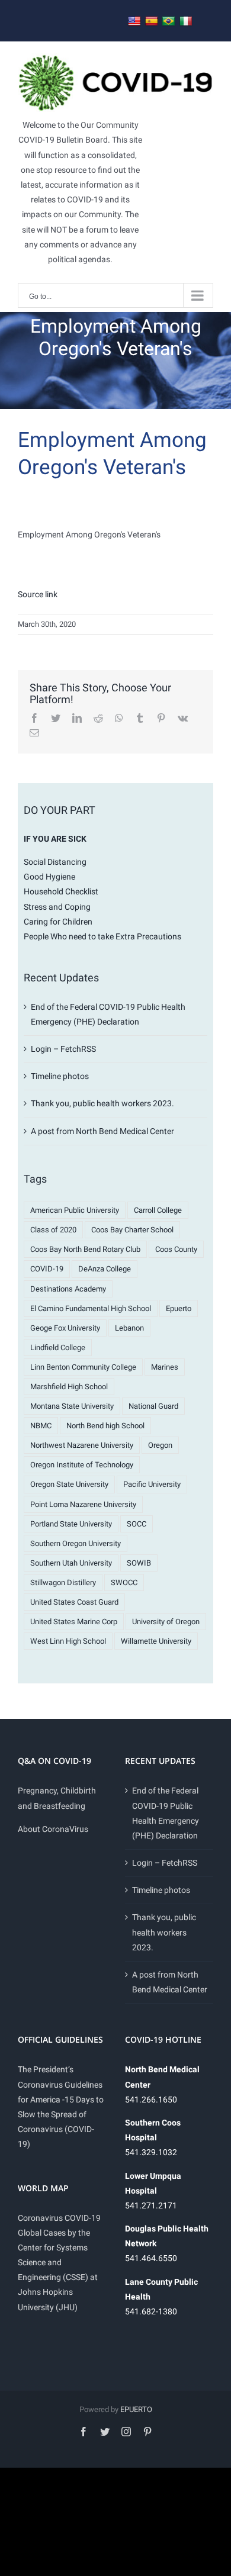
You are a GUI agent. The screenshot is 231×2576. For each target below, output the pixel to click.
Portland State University (71, 1524)
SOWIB (139, 1563)
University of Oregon (166, 1622)
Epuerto (179, 1308)
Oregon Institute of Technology (82, 1465)
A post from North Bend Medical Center (102, 1131)
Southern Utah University (71, 1563)
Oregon (160, 1445)
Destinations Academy (68, 1289)
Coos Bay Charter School (132, 1230)
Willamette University (156, 1641)
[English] (134, 22)
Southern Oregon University (76, 1543)
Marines (165, 1367)
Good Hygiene (49, 877)
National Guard (153, 1406)
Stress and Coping (57, 907)
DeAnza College (105, 1269)
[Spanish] (152, 22)
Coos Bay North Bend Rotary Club (85, 1249)
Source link (38, 594)
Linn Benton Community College (83, 1367)
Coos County (176, 1249)
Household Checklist (61, 891)
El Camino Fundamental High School (91, 1308)
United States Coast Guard (74, 1602)
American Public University (75, 1210)
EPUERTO (136, 2409)
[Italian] (186, 22)
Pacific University (152, 1484)
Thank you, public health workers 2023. (102, 1103)
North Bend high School (105, 1426)
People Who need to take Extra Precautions (102, 936)
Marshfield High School (69, 1387)
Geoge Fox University (65, 1328)
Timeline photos (60, 1076)
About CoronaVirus (53, 1829)
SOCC (137, 1524)
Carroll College (158, 1210)
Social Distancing (55, 862)
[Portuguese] (169, 22)
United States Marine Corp (74, 1622)
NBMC (41, 1426)
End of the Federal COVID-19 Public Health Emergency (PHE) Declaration (166, 1813)
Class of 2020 (53, 1230)
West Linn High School (68, 1641)
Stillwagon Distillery (63, 1582)
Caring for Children (58, 922)
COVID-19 (47, 1269)
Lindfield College (58, 1347)
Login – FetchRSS (63, 1049)
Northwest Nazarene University (82, 1445)
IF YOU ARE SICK (55, 839)
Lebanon (129, 1328)
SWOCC (124, 1582)
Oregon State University (69, 1484)
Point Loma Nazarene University (83, 1504)
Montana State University (72, 1406)
